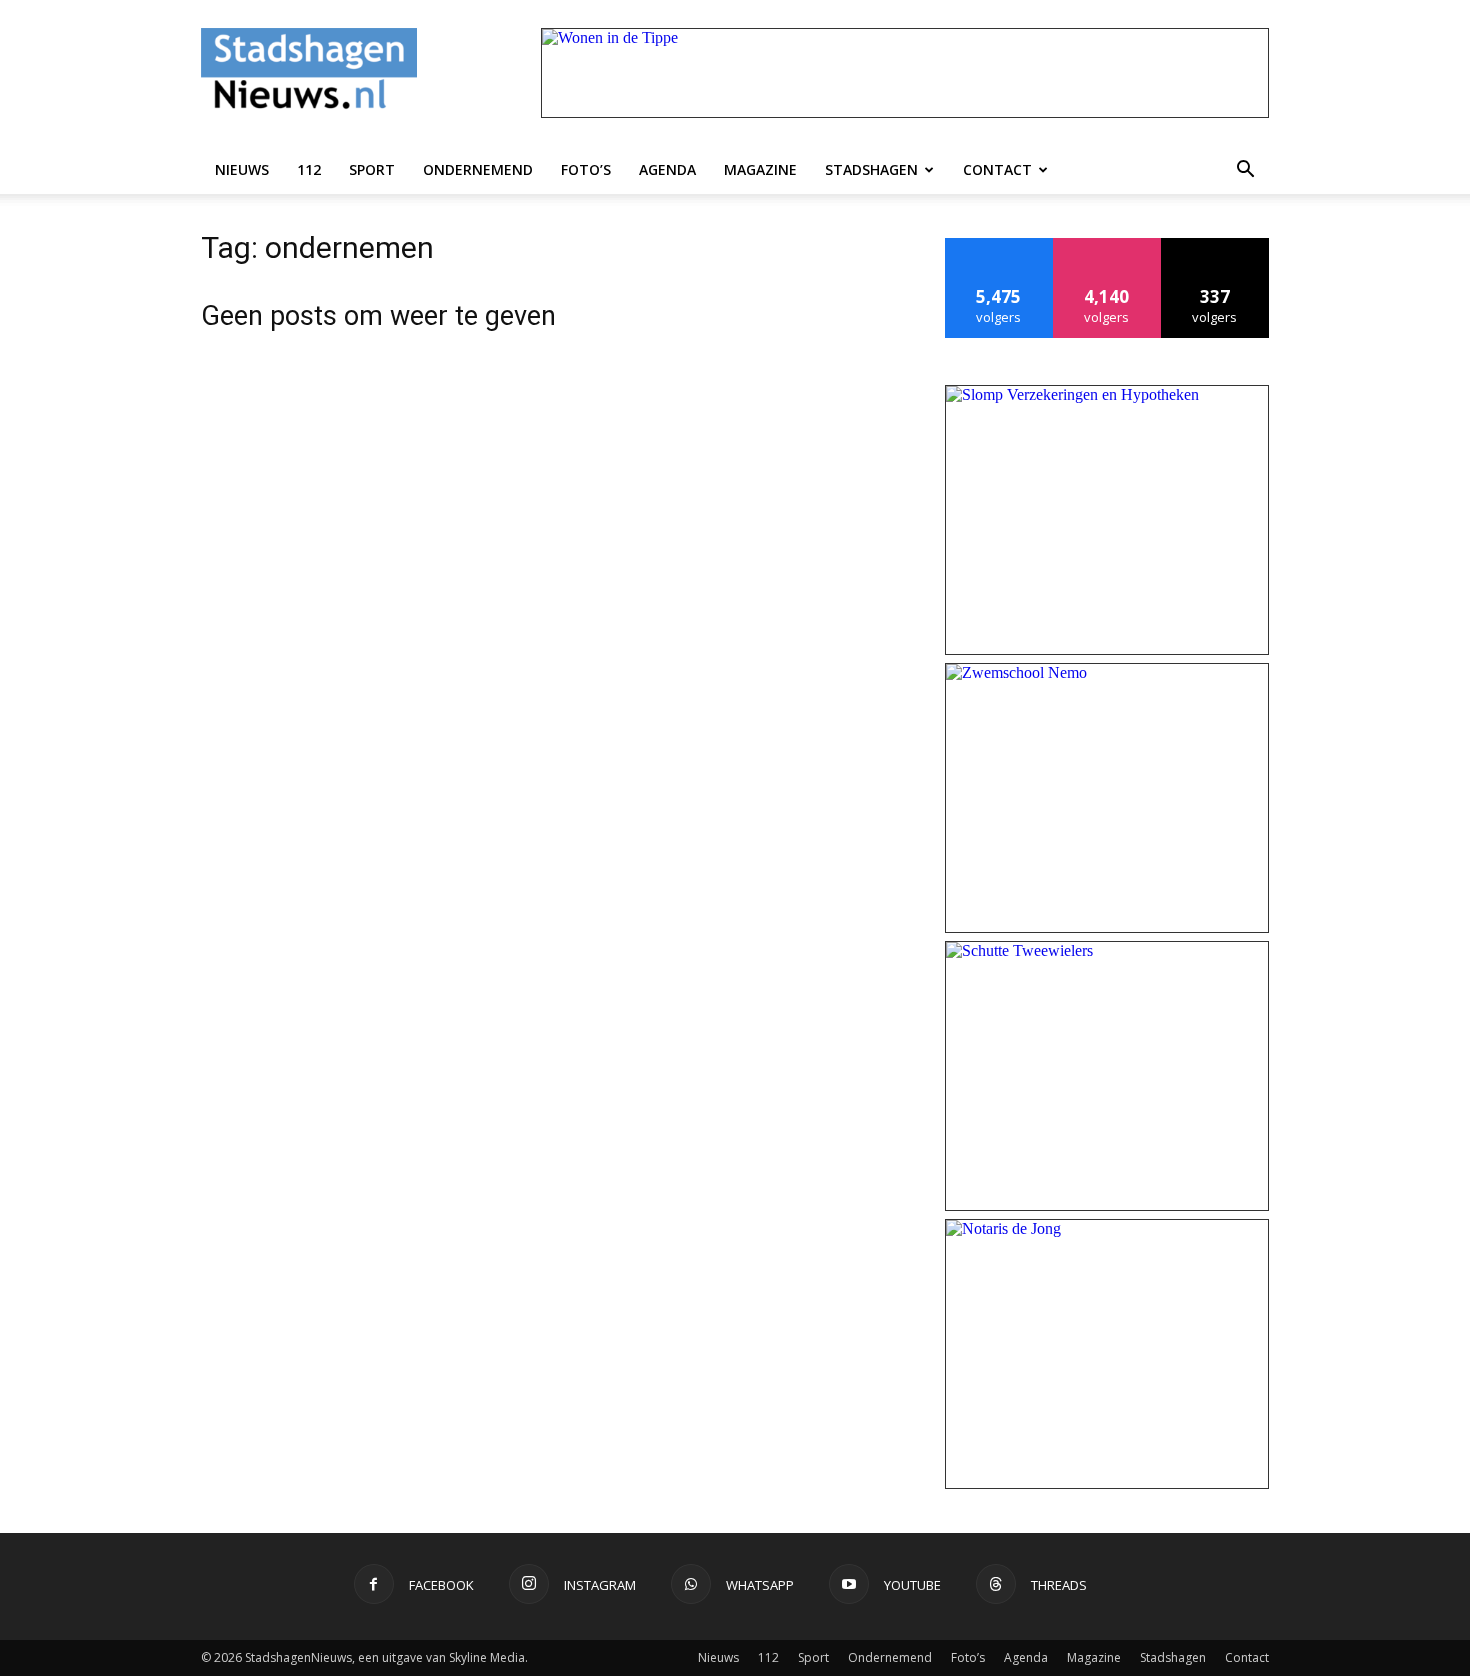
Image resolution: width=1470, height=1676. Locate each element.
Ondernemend (478, 169)
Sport (372, 169)
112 (309, 169)
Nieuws (242, 169)
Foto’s (586, 169)
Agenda (667, 169)
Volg (1107, 245)
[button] (1245, 170)
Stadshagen (871, 169)
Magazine (760, 169)
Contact (997, 169)
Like (999, 245)
